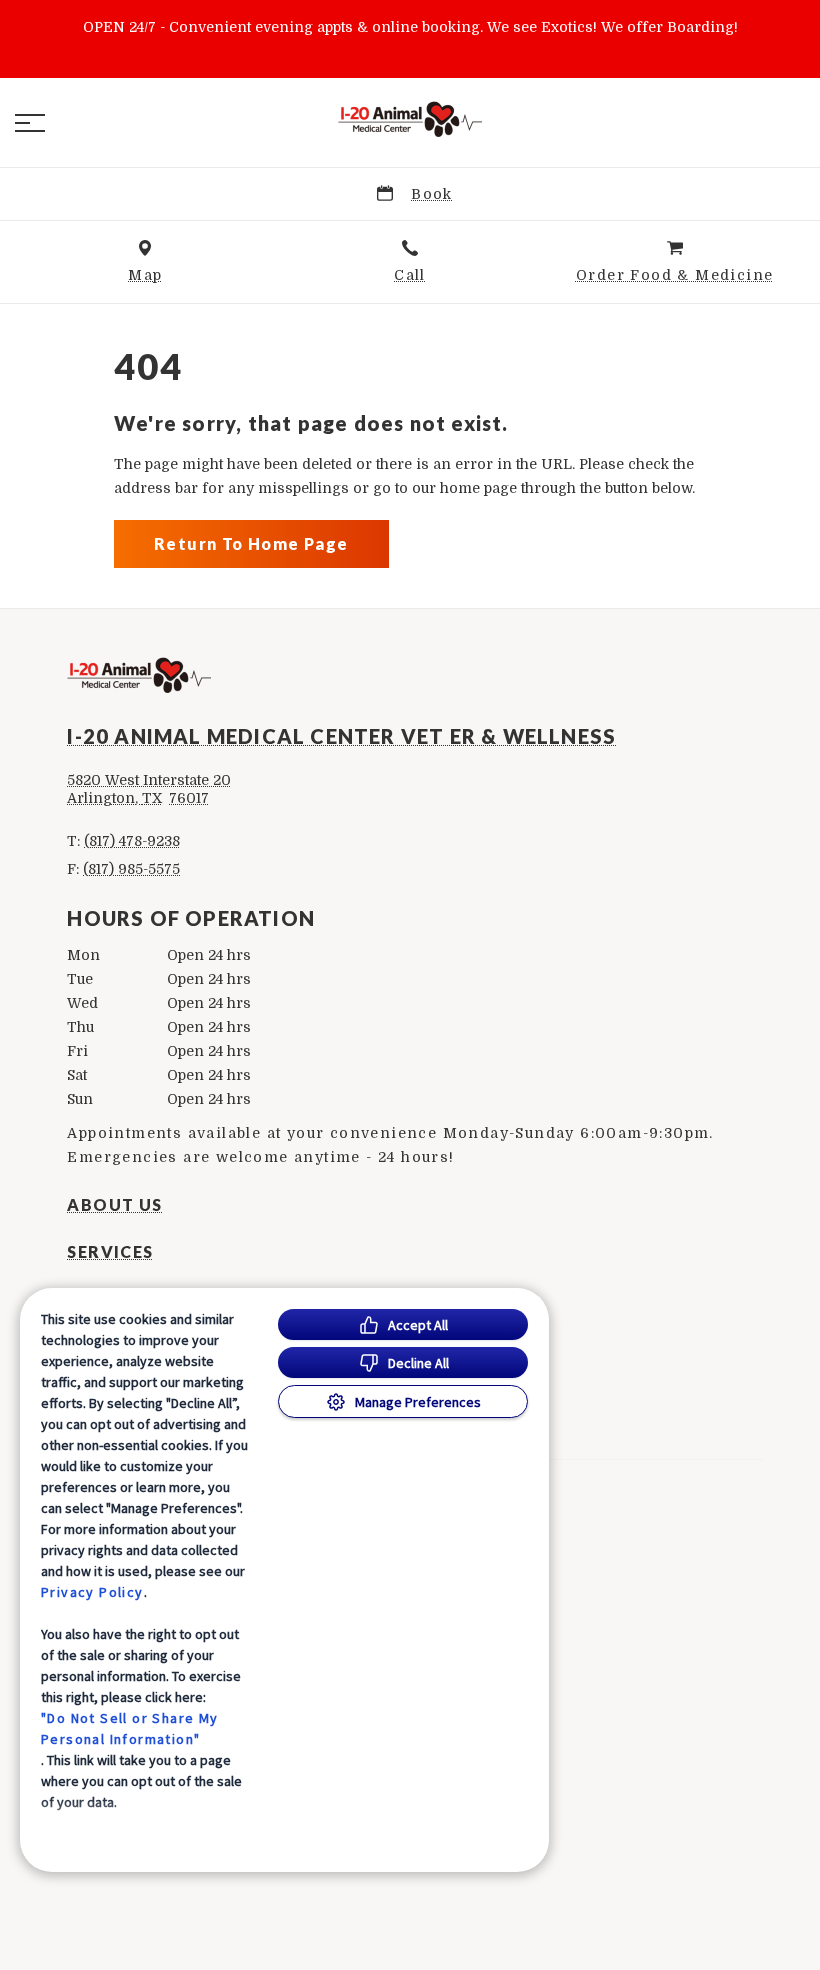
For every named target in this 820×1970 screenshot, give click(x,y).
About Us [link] (114, 1205)
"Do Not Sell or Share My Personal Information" (130, 1728)
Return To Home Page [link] (251, 543)
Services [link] (110, 1252)
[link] (410, 119)
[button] (30, 123)
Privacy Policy (92, 1592)
